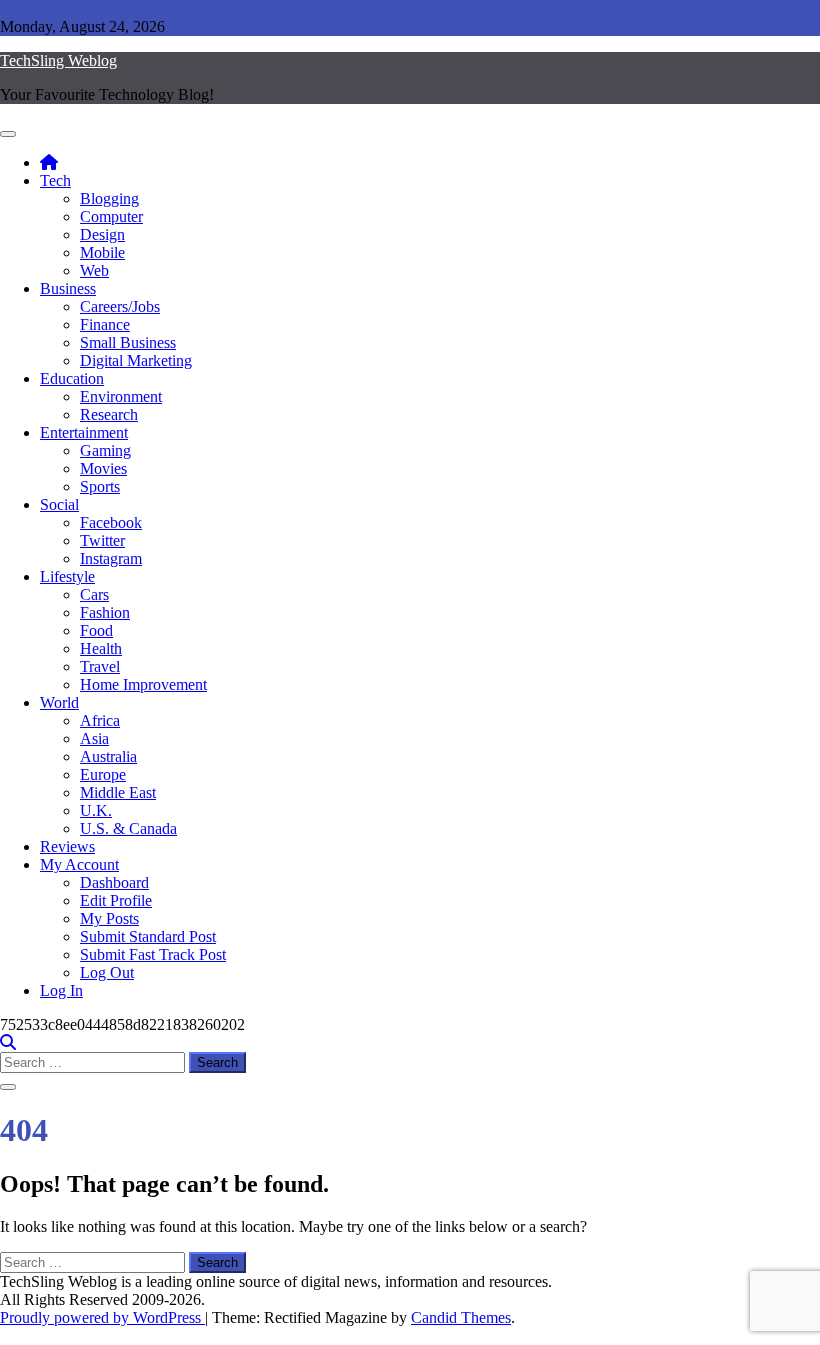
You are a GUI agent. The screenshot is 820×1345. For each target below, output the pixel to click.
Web (94, 270)
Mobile (102, 252)
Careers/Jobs (120, 306)
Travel (100, 666)
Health (101, 648)
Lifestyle (67, 576)
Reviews (67, 846)
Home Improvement (143, 684)
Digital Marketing (136, 360)
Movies (103, 468)
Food (96, 630)
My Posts (109, 918)
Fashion (105, 612)
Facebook (111, 522)
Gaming (105, 450)
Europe (103, 774)
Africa (100, 720)
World (59, 702)
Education (72, 378)
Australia (108, 756)
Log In (61, 990)
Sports (100, 486)
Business (68, 288)
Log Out (107, 972)
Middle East (118, 792)
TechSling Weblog (58, 60)
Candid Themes (461, 1317)
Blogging (109, 198)
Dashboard (114, 882)
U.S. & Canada (128, 828)
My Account (79, 864)
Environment (121, 396)
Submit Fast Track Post (153, 954)
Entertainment (84, 432)
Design (102, 234)
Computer (111, 216)
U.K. (96, 810)
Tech (55, 180)
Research (109, 414)
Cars (94, 594)
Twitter (102, 540)
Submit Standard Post (148, 936)
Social (59, 504)
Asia (94, 738)
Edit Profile (116, 900)
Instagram (111, 558)
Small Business (128, 342)
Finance (105, 324)
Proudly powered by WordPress (102, 1317)
